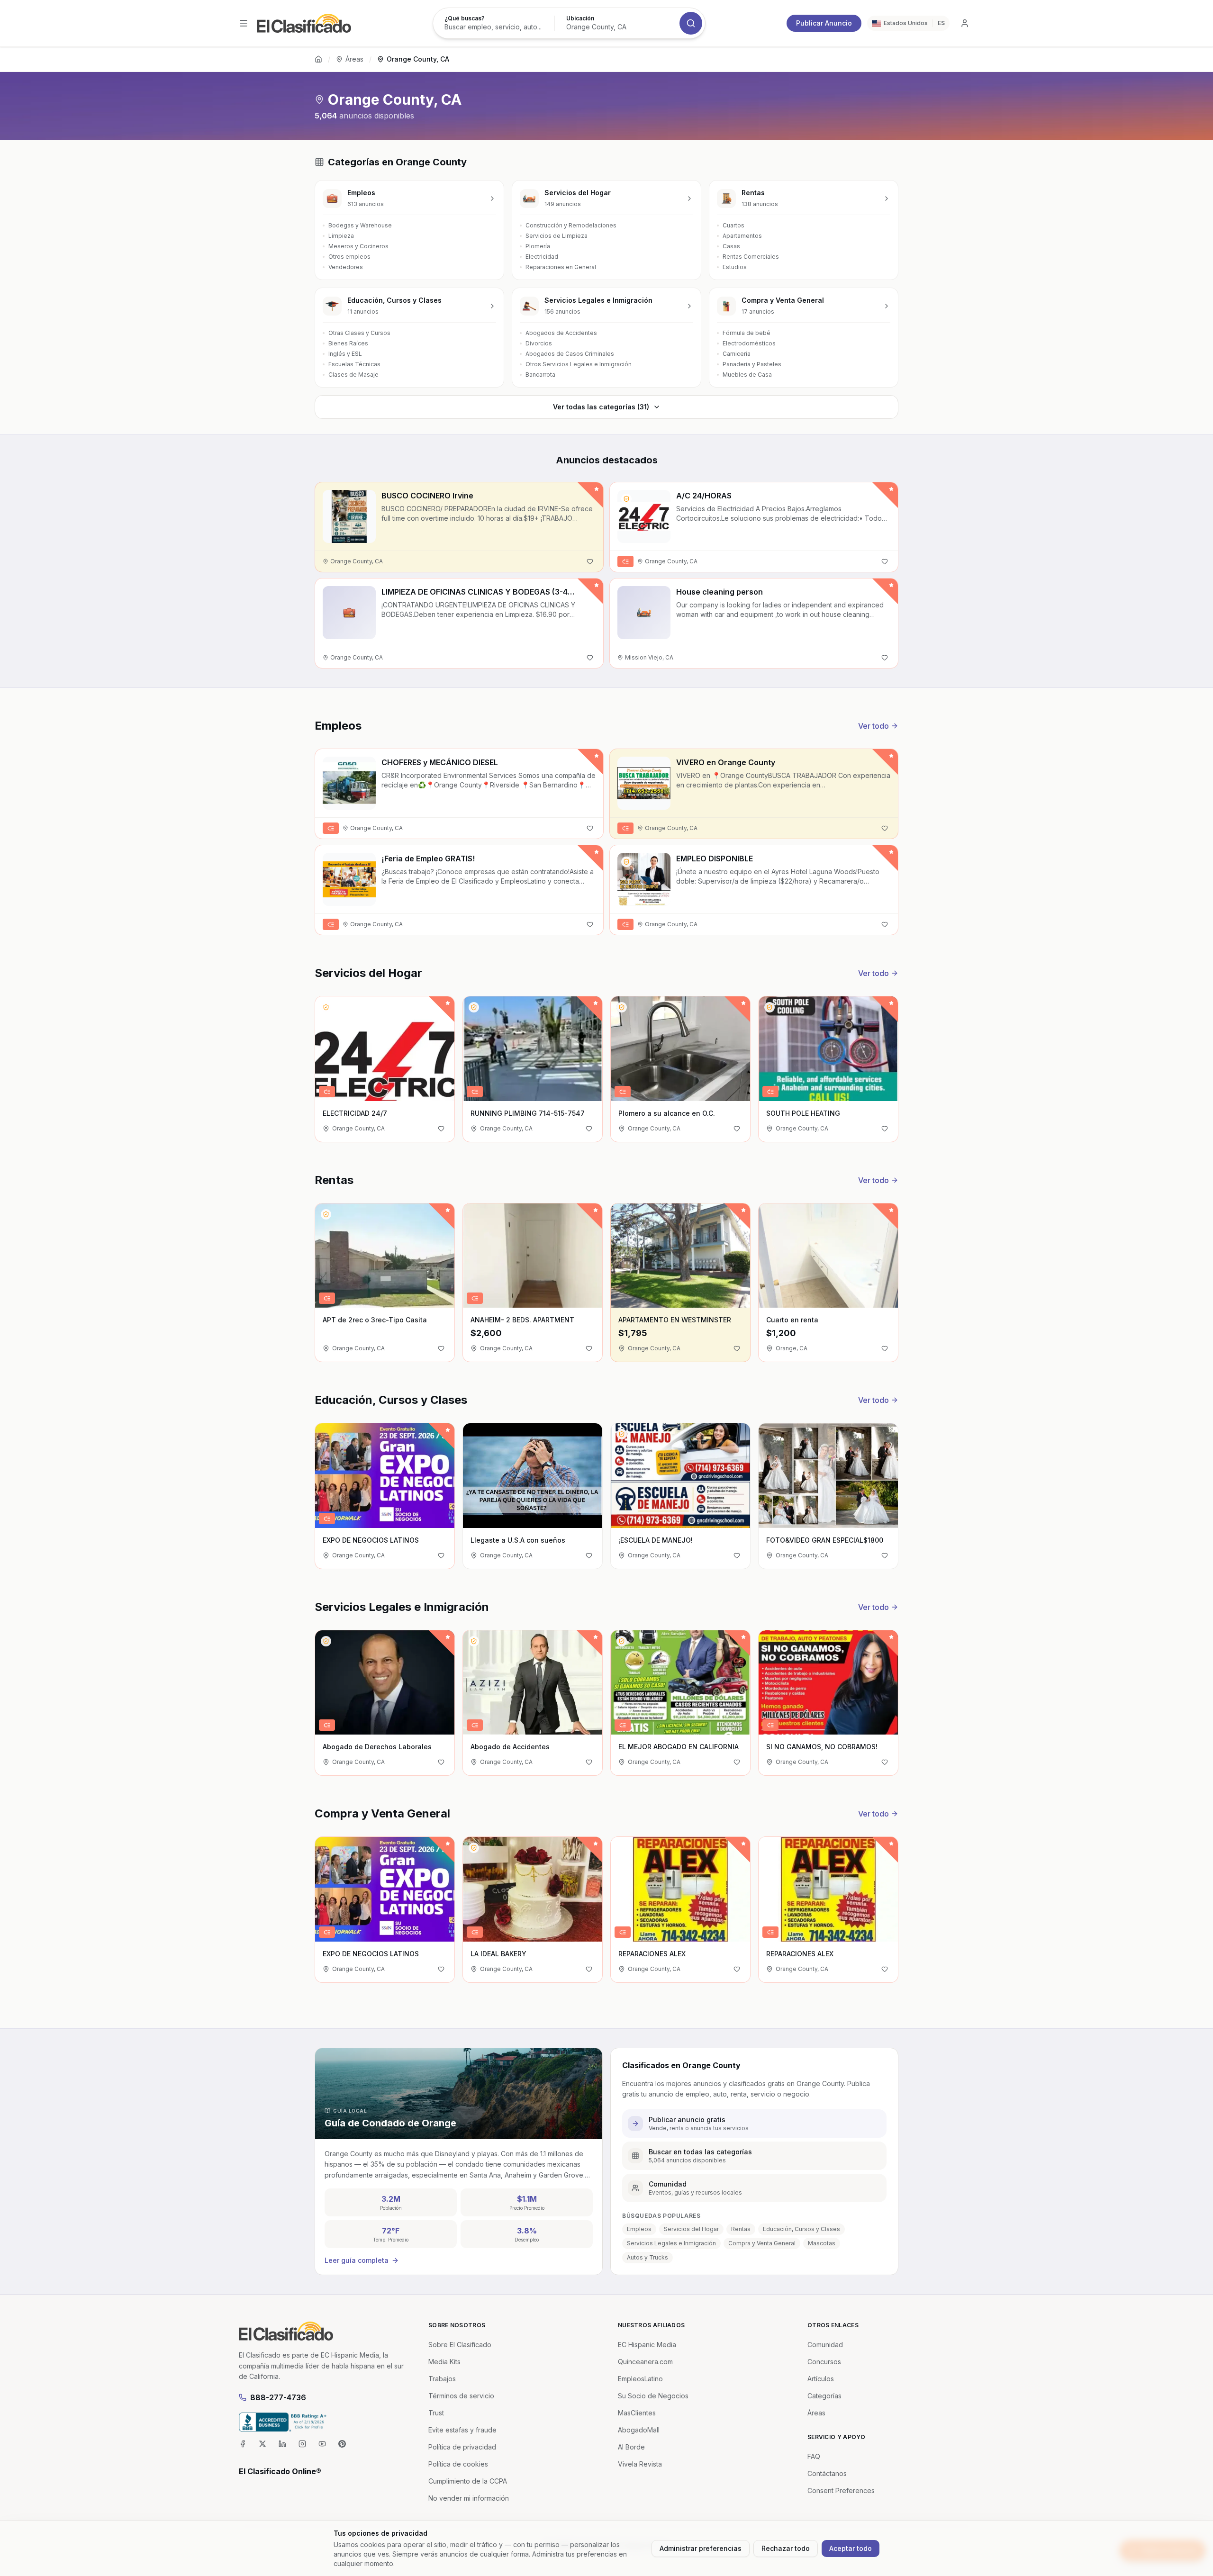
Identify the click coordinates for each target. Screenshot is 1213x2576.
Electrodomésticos (749, 343)
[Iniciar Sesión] (965, 23)
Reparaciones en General (561, 267)
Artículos (821, 2379)
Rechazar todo (786, 2548)
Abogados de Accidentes (561, 333)
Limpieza (341, 236)
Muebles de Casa (747, 375)
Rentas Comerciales (751, 257)
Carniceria (737, 354)
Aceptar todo (851, 2548)
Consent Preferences (841, 2490)
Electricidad (542, 257)
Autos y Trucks (647, 2257)
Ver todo (874, 726)
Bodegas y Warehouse (360, 225)
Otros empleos (349, 257)
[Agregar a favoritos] (590, 561)
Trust (436, 2413)
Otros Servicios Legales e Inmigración (579, 364)
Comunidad (825, 2345)
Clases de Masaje (353, 375)
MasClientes (637, 2413)
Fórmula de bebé (747, 333)
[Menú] (244, 23)
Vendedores (346, 267)
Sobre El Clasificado (460, 2345)
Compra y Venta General (762, 2243)
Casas (731, 246)
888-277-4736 (278, 2397)
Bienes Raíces (348, 343)
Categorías (824, 2396)
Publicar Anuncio (824, 23)
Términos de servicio (461, 2396)
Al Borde (631, 2447)
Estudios (735, 267)
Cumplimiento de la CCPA (468, 2481)
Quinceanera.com (645, 2362)
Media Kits (444, 2362)
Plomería (538, 246)
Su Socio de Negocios (653, 2396)
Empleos (639, 2229)
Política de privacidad (462, 2447)
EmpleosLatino (640, 2379)
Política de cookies (458, 2464)
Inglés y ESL (345, 354)
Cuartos (733, 225)
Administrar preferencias (701, 2548)
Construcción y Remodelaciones (571, 225)
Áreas (354, 59)
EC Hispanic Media (647, 2345)
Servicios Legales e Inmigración (671, 2243)
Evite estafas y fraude (462, 2430)
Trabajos (442, 2379)
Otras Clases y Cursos (359, 333)
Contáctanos (827, 2473)
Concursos (824, 2362)
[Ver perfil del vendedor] (626, 499)
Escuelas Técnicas (354, 364)
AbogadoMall (639, 2430)
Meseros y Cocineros (358, 246)
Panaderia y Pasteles (752, 364)
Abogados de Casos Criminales (570, 354)
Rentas (741, 2229)
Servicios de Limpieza (557, 236)
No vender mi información (469, 2498)
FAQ (814, 2456)
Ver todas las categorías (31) (601, 407)
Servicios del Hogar (691, 2229)
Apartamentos (742, 236)
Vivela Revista (640, 2464)
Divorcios (539, 343)
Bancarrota (540, 375)
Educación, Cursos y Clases (801, 2229)
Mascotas (822, 2243)
